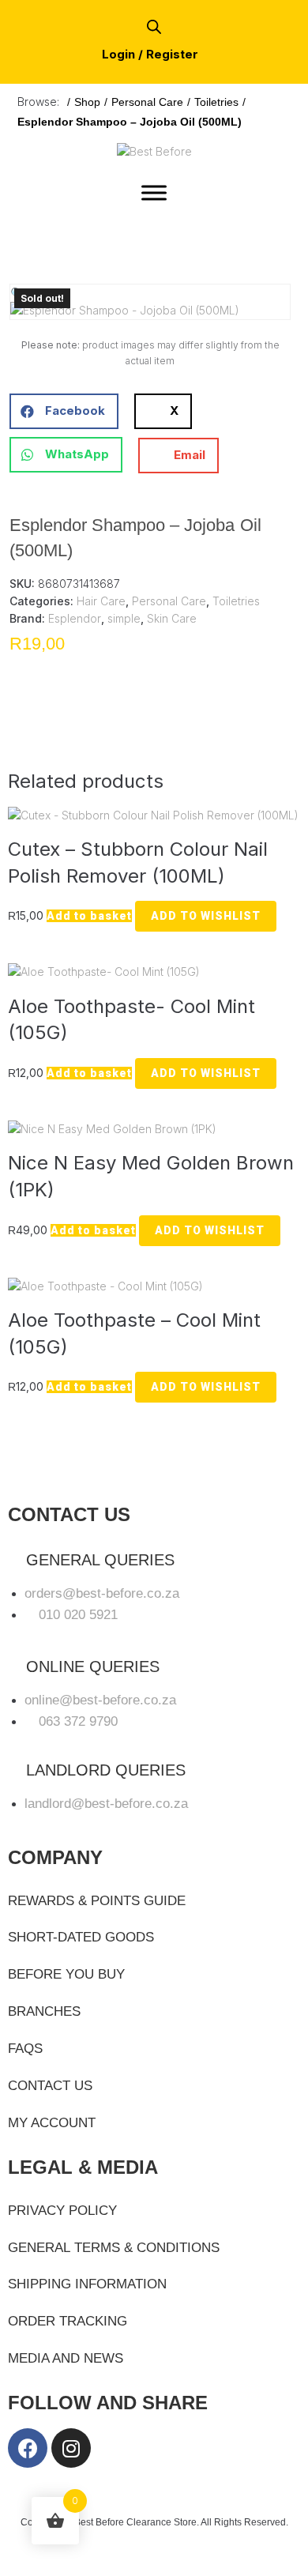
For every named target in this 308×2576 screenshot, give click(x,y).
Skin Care (172, 618)
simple (124, 618)
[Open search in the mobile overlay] (154, 26)
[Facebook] (28, 2448)
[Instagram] (71, 2448)
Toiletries (216, 102)
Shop (87, 102)
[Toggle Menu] (154, 192)
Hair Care (101, 601)
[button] (17, 293)
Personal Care (147, 102)
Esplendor (75, 618)
